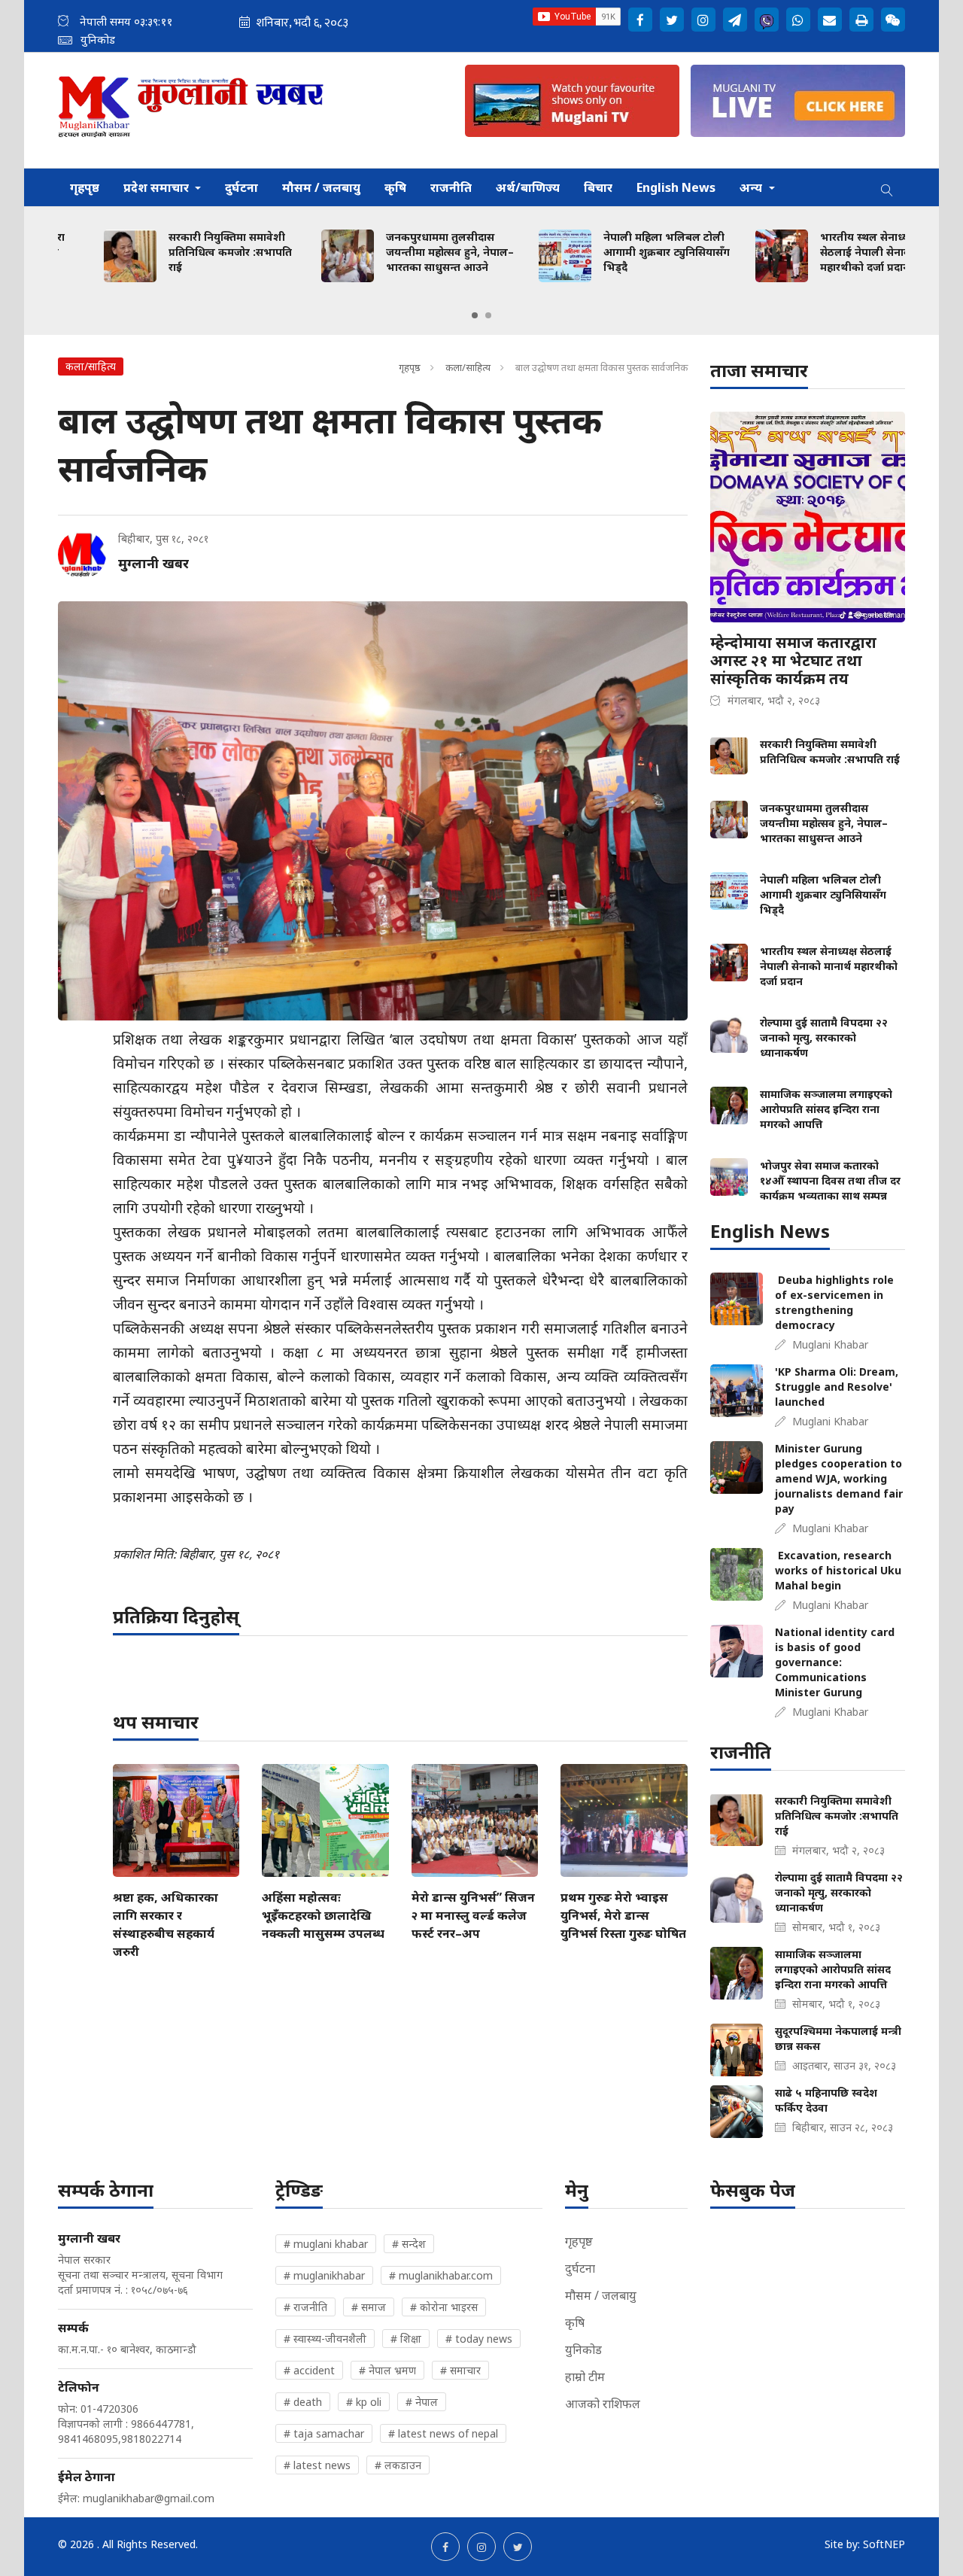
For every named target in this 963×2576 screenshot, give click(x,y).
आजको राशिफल (603, 2404)
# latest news (317, 2465)
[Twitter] (672, 20)
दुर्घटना (242, 187)
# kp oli (364, 2402)
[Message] (735, 20)
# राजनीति (305, 2307)
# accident (309, 2370)
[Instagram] (703, 20)
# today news (479, 2339)
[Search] (887, 187)
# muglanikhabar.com (441, 2275)
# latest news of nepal (443, 2433)
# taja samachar (324, 2433)
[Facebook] (640, 20)
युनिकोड (583, 2349)
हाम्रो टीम (585, 2377)
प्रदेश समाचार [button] (158, 187)
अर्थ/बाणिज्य (528, 187)
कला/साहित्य (469, 367)
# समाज (369, 2307)
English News (676, 187)
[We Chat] (893, 20)
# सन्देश (409, 2244)
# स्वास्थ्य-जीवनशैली (325, 2339)
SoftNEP (884, 2544)
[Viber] (767, 20)
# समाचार (460, 2370)
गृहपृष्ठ (85, 187)
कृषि (395, 187)
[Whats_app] (798, 20)
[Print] (861, 20)
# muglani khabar (326, 2244)
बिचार (598, 187)
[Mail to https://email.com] (830, 20)
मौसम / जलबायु (321, 187)
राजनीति (451, 187)
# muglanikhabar (324, 2275)
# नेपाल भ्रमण (387, 2370)
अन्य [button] (752, 187)
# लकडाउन (398, 2465)
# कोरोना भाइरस (444, 2307)
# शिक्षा (406, 2339)
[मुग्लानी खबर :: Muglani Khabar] (191, 110)
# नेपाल (422, 2402)
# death (303, 2402)
